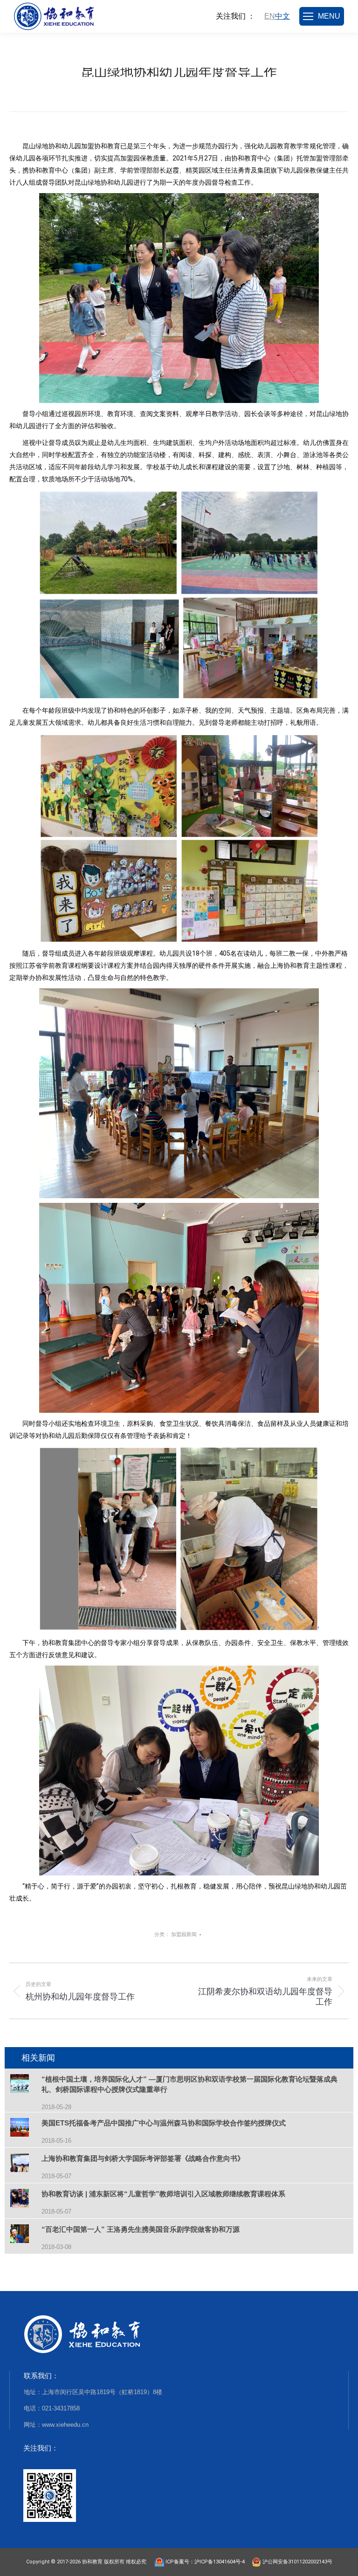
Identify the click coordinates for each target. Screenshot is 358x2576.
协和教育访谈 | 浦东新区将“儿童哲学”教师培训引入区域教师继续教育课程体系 (163, 2194)
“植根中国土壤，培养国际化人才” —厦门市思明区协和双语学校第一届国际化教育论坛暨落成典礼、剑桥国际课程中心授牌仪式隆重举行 (189, 2084)
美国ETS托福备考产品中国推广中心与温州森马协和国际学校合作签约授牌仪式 (164, 2123)
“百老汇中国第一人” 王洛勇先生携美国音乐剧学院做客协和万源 (141, 2229)
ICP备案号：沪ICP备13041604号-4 (207, 2562)
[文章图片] (26, 2085)
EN (270, 16)
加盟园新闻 (184, 1934)
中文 (282, 16)
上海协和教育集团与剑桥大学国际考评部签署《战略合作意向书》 (143, 2158)
